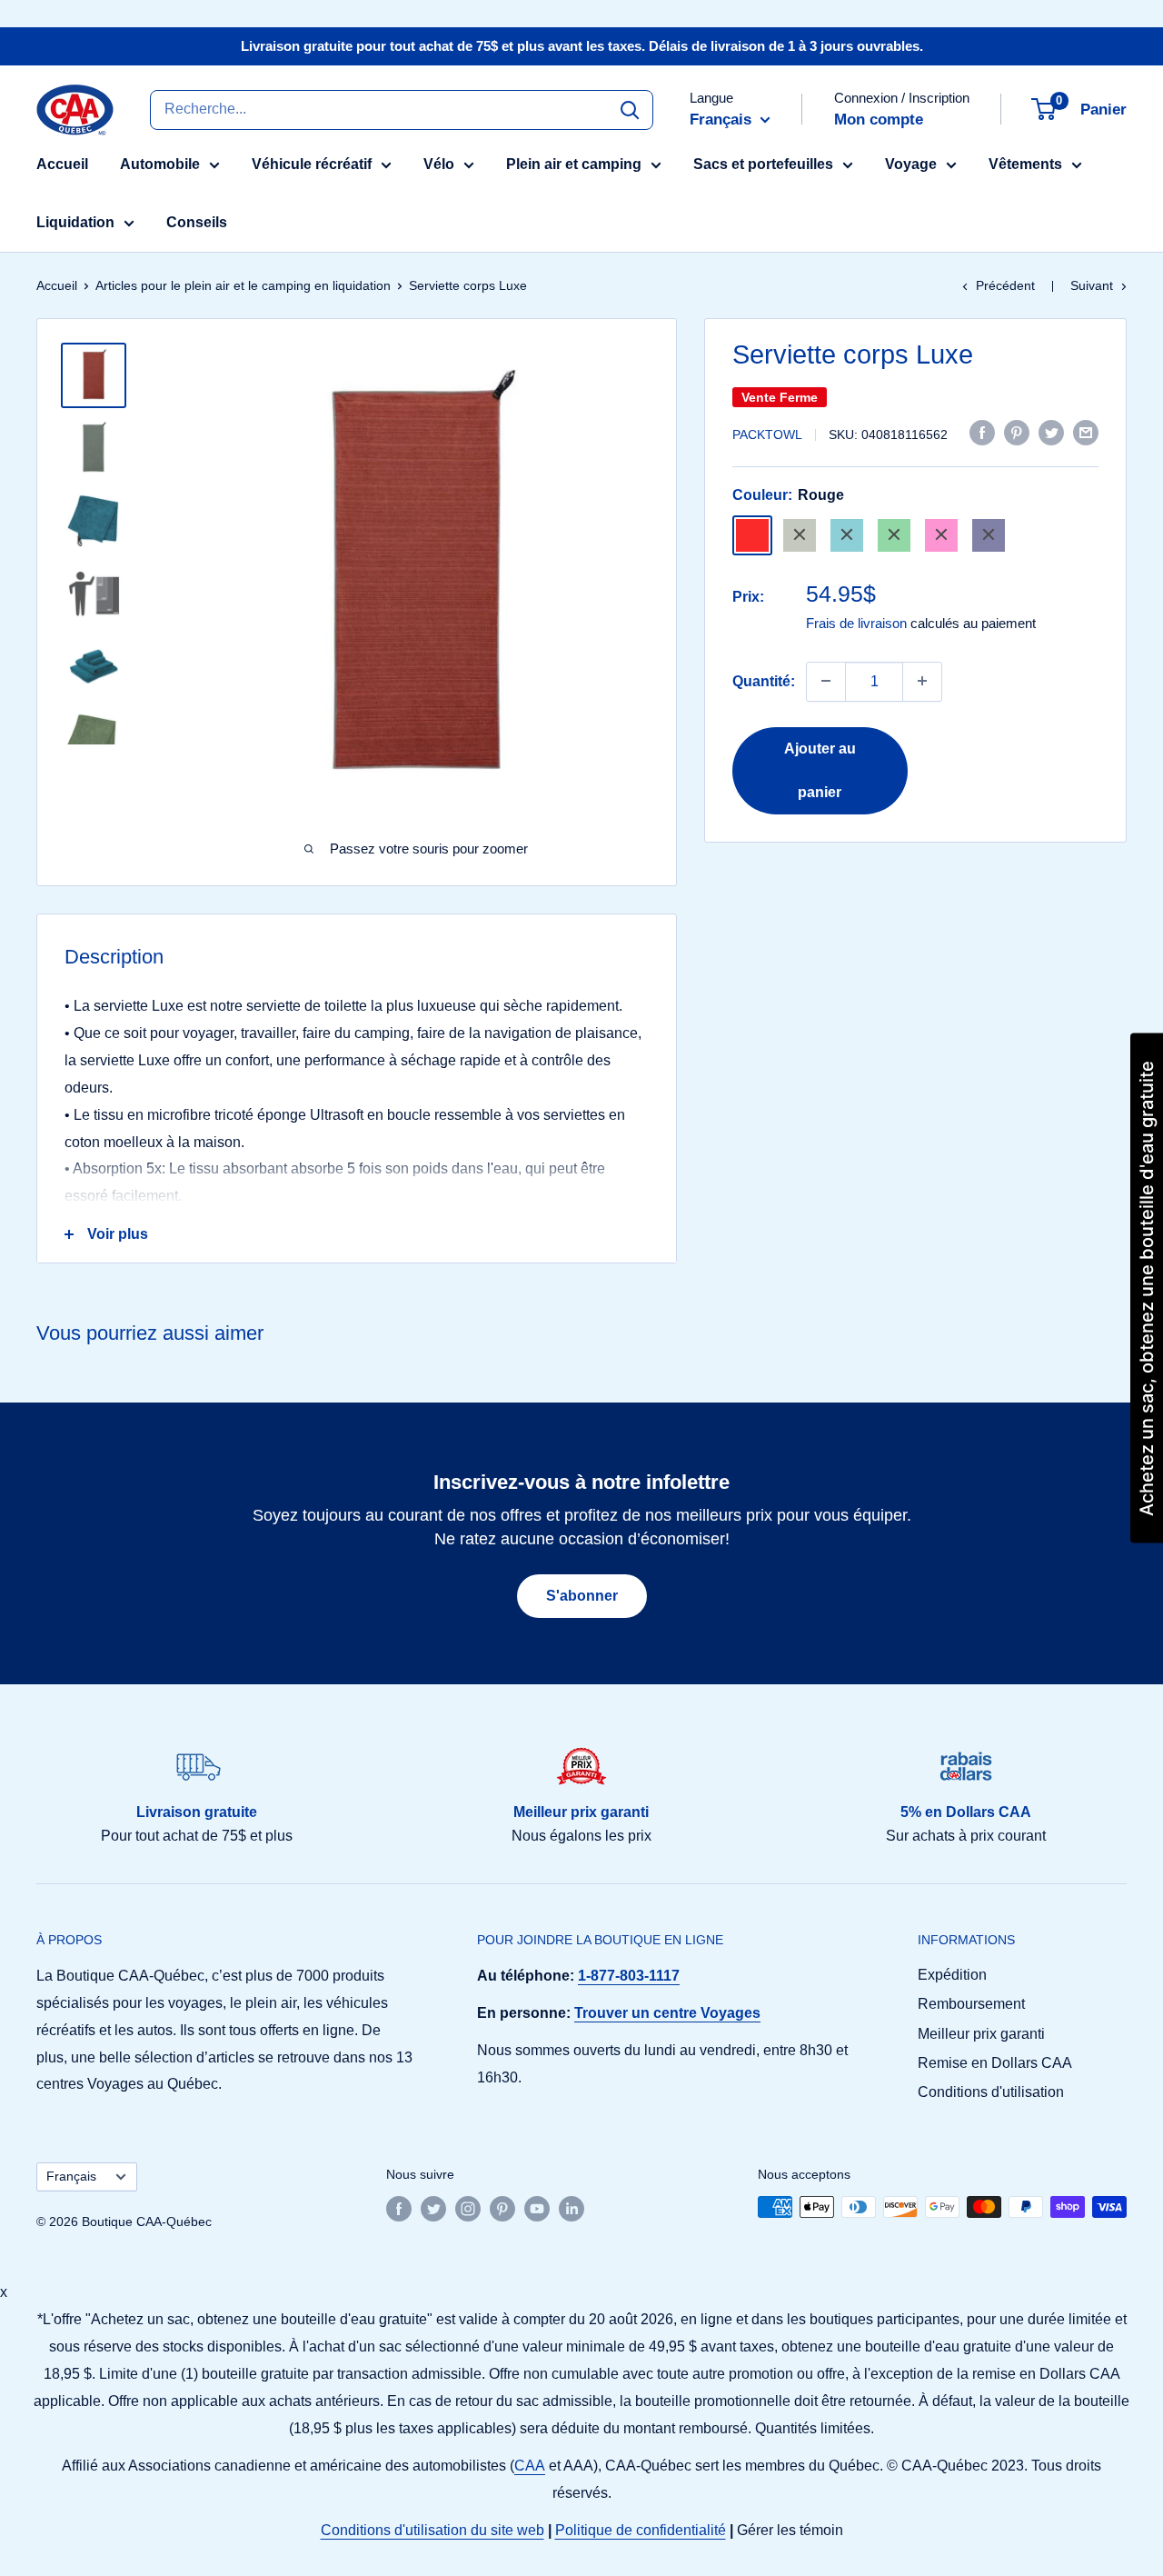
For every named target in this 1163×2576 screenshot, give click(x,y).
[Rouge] (752, 534)
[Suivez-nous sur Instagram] (468, 2209)
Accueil (62, 164)
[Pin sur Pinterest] (1017, 433)
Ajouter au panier (820, 769)
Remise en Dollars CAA (995, 2063)
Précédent (1005, 285)
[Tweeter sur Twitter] (1051, 433)
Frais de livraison (856, 622)
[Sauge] (800, 534)
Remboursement (971, 2004)
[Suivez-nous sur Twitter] (433, 2209)
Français (71, 2177)
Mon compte (879, 120)
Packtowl (767, 434)
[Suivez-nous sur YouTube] (537, 2209)
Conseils (197, 222)
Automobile (160, 164)
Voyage (911, 164)
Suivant (1092, 285)
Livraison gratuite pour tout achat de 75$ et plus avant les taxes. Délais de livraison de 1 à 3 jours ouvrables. (582, 46)
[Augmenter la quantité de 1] (922, 681)
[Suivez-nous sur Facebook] (399, 2209)
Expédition (952, 1975)
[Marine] (989, 534)
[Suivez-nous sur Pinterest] (502, 2209)
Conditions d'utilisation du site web (432, 2530)
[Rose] (941, 534)
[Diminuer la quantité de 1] (826, 681)
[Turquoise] (847, 534)
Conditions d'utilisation (991, 2092)
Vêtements (1025, 164)
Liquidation (75, 222)
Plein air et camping (574, 164)
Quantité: (764, 680)
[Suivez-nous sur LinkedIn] (572, 2209)
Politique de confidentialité (641, 2530)
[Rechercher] (630, 109)
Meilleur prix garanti (981, 2034)
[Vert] (894, 534)
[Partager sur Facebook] (982, 433)
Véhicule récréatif (312, 164)
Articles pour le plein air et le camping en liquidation (243, 285)
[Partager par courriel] (1086, 433)
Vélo (439, 164)
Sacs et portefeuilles (763, 164)
